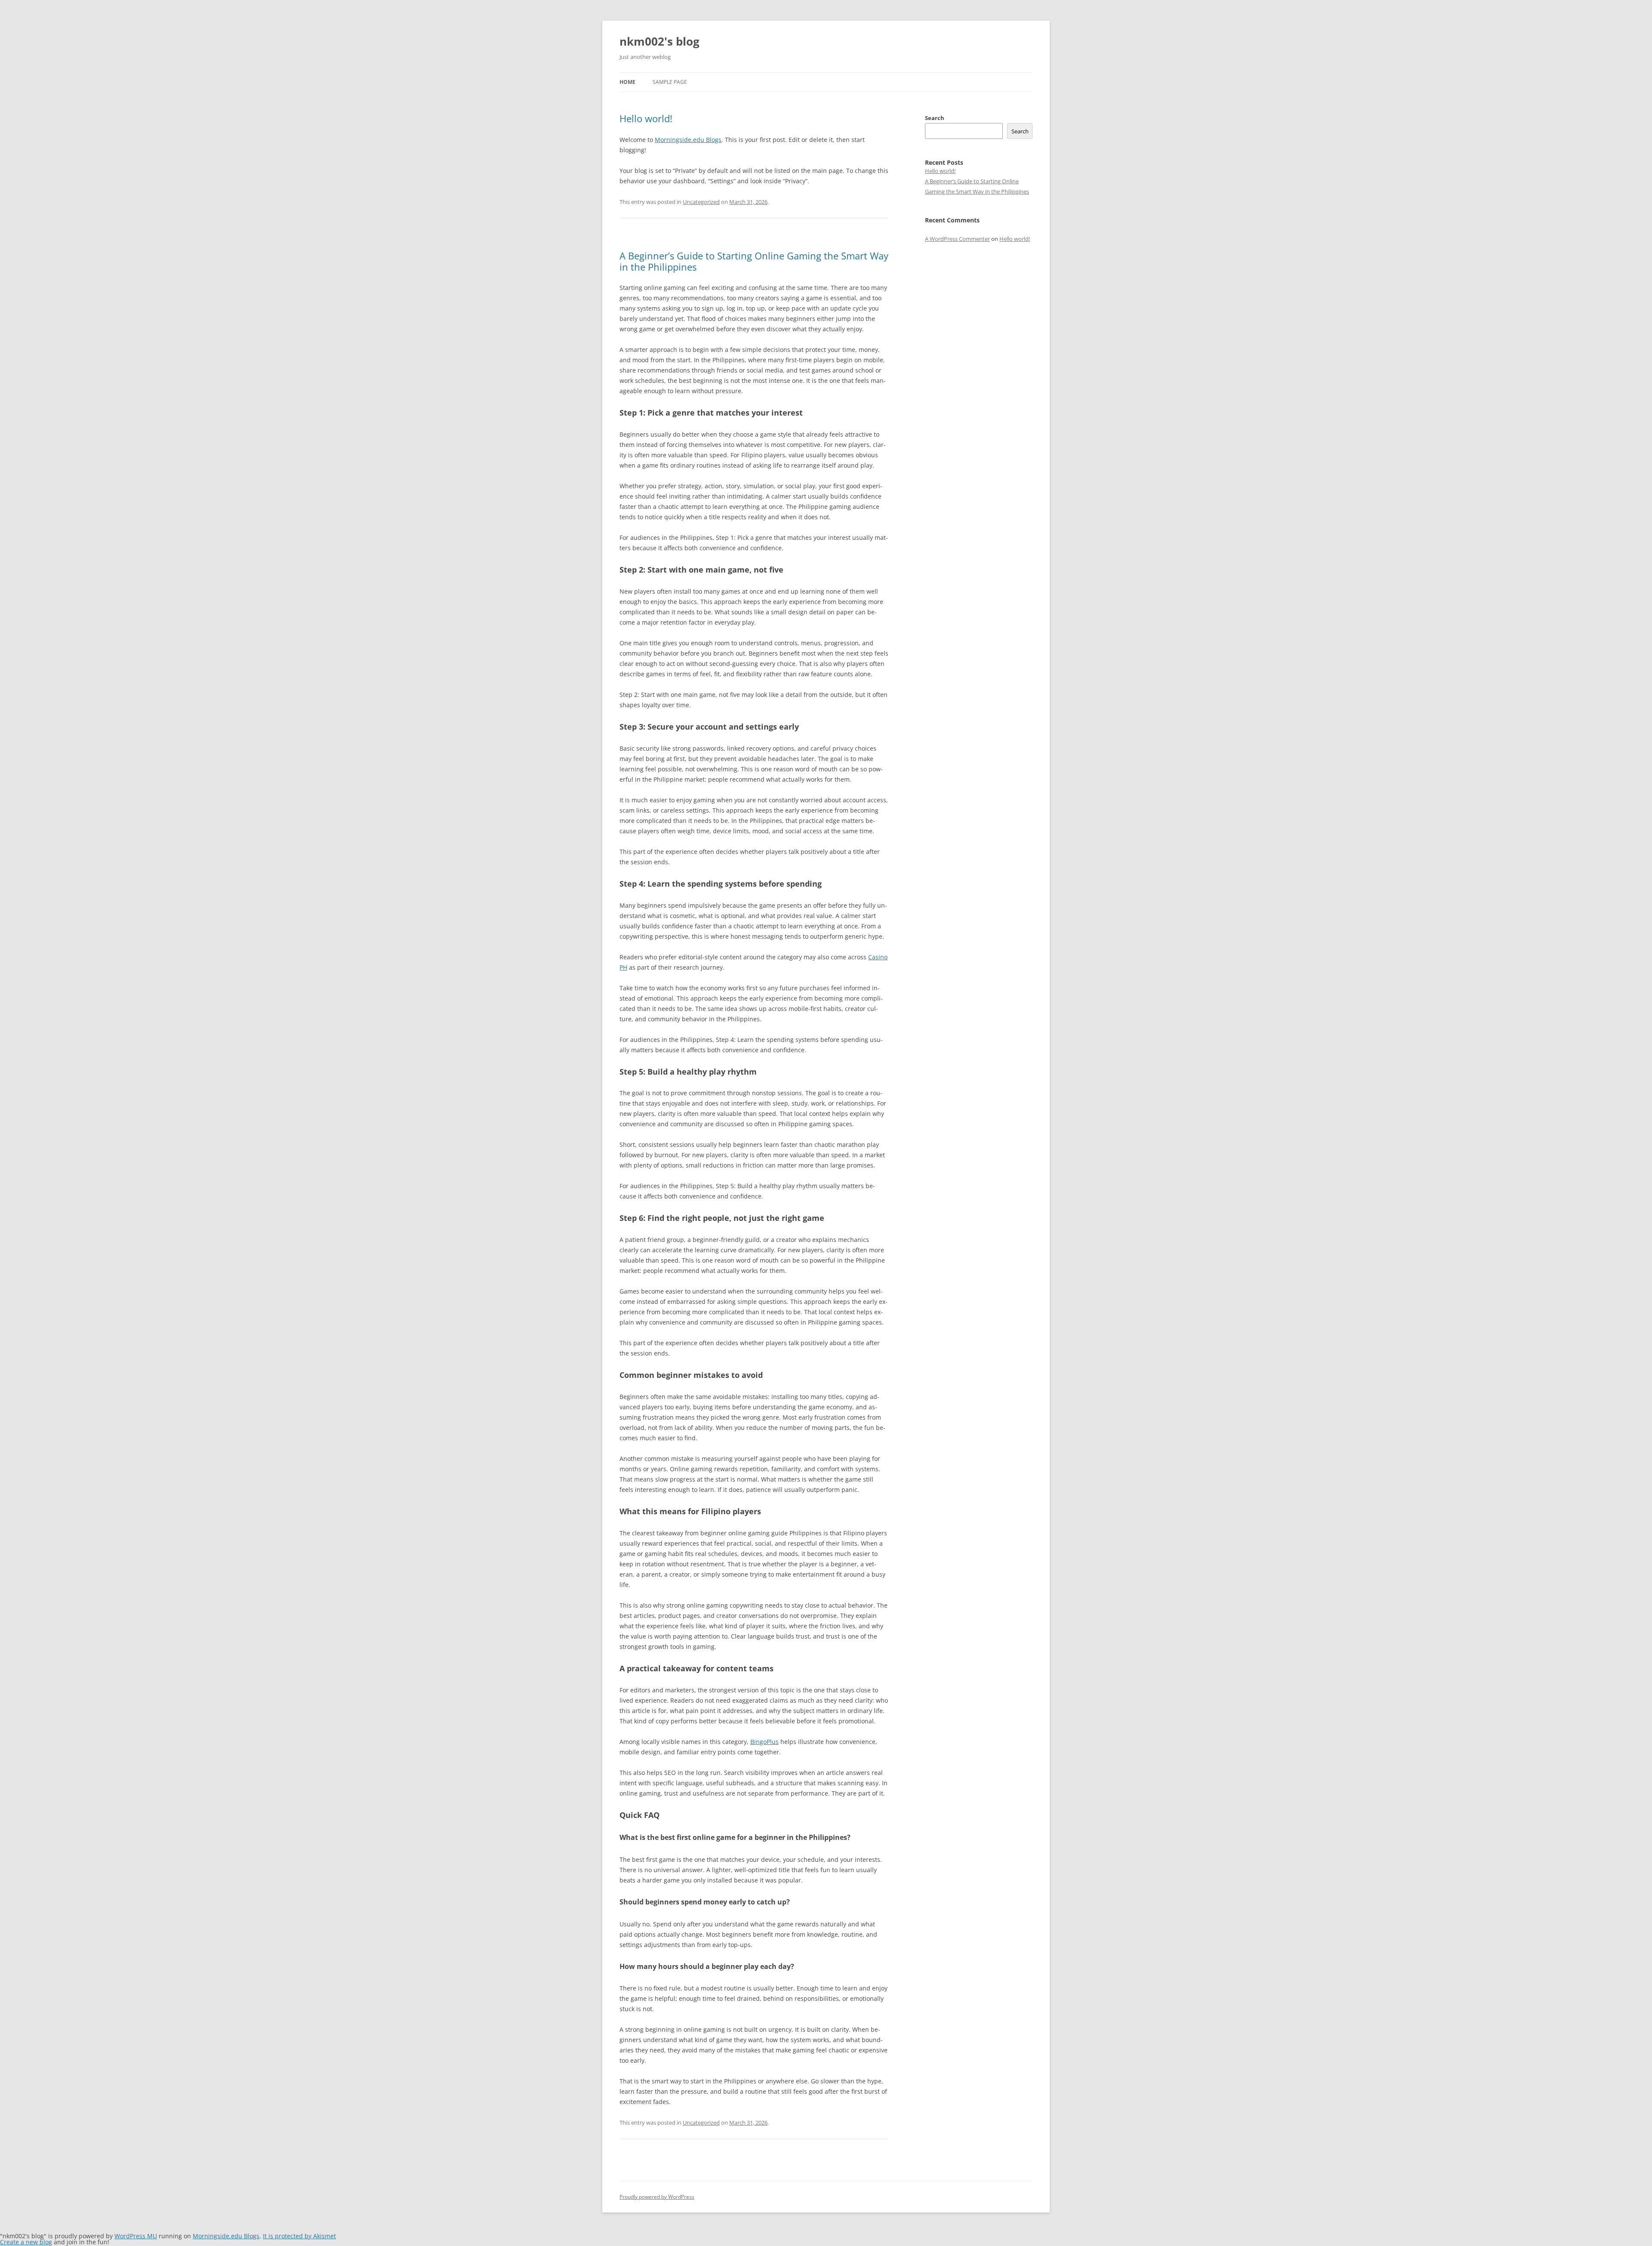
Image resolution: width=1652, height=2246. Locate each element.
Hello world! (646, 118)
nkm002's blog (660, 41)
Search (935, 118)
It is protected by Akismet (299, 2236)
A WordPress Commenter (957, 239)
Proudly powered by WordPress (657, 2197)
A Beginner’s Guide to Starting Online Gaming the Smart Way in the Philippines (754, 261)
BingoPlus (764, 1742)
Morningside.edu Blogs (688, 140)
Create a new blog (26, 2242)
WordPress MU (136, 2236)
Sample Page (670, 82)
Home (627, 82)
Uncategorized (701, 202)
